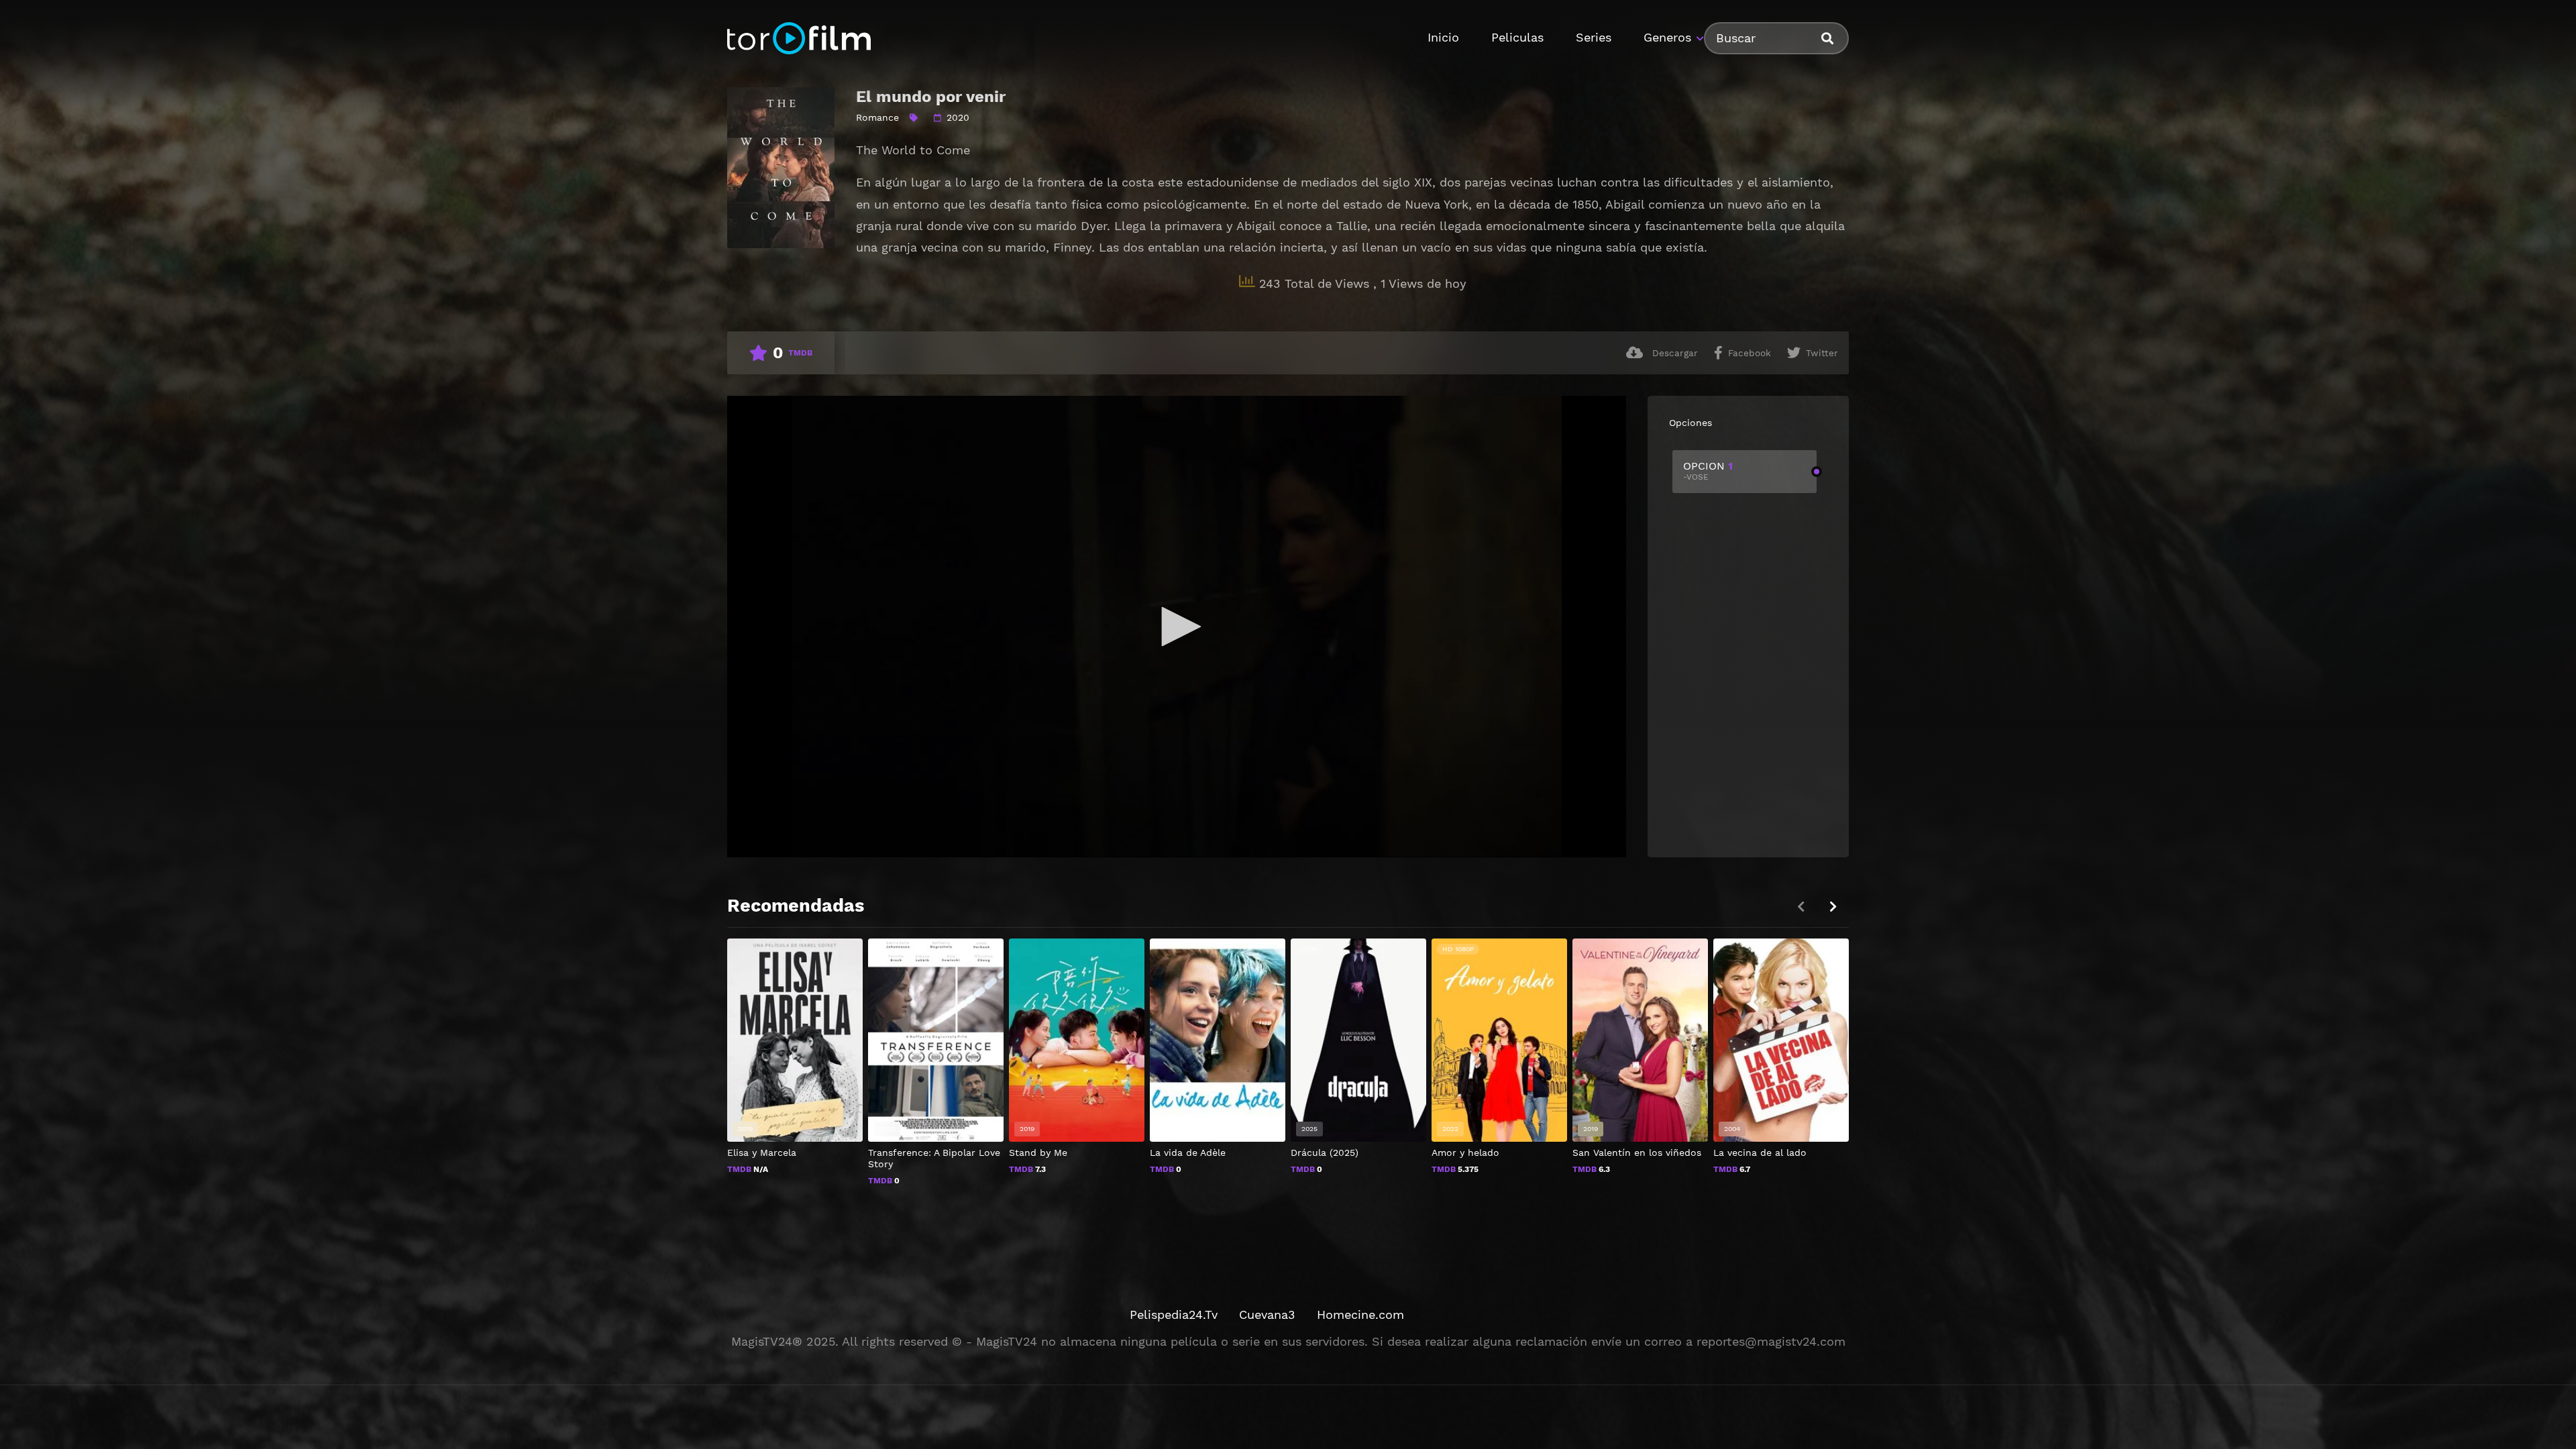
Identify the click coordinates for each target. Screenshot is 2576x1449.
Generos (1667, 37)
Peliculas (1517, 37)
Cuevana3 (1267, 1314)
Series (1594, 37)
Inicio (1443, 37)
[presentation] (1833, 907)
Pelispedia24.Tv (1174, 1314)
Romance (877, 117)
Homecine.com (1360, 1314)
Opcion (1708, 471)
